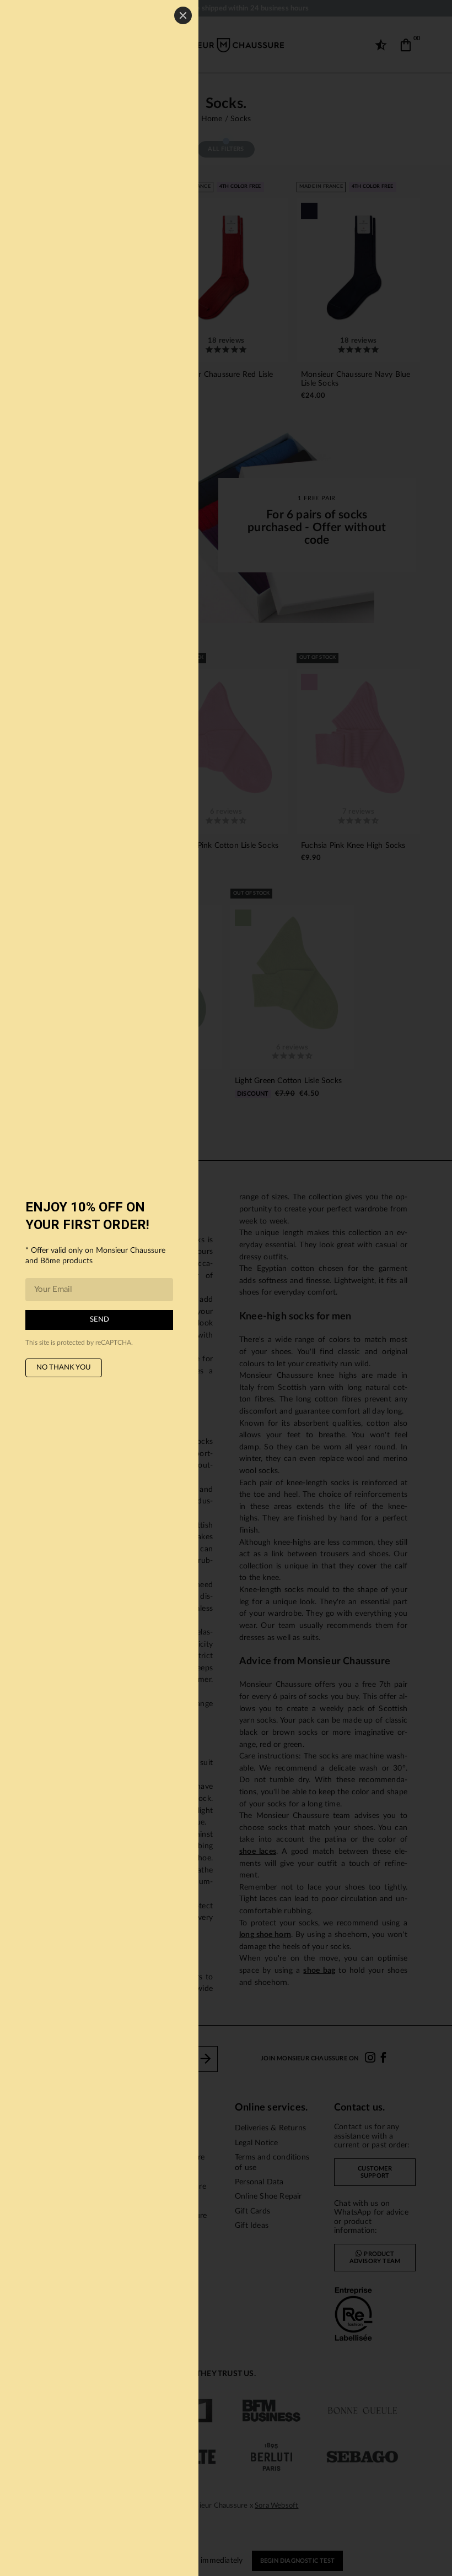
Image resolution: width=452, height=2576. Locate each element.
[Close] (183, 15)
